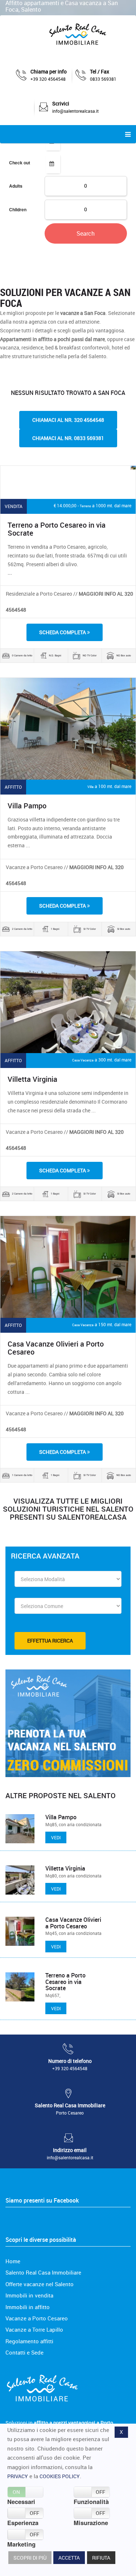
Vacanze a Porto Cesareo (37, 2318)
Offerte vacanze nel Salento (40, 2284)
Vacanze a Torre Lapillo (34, 2329)
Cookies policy (60, 2476)
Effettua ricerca (50, 1641)
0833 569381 (103, 79)
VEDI (56, 1837)
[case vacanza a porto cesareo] (77, 35)
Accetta (69, 2558)
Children (18, 209)
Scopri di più (30, 2558)
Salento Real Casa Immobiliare (43, 2272)
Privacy (18, 2476)
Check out (20, 163)
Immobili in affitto (28, 2307)
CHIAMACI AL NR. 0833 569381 (68, 438)
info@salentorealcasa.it (75, 111)
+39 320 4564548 (48, 79)
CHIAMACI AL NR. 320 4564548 (68, 420)
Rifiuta (101, 2558)
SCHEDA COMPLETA (63, 632)
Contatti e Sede (24, 2352)
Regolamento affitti (29, 2341)
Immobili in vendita (29, 2295)
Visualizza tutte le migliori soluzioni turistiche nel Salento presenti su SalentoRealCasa (68, 1509)
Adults (16, 186)
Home (13, 2261)
